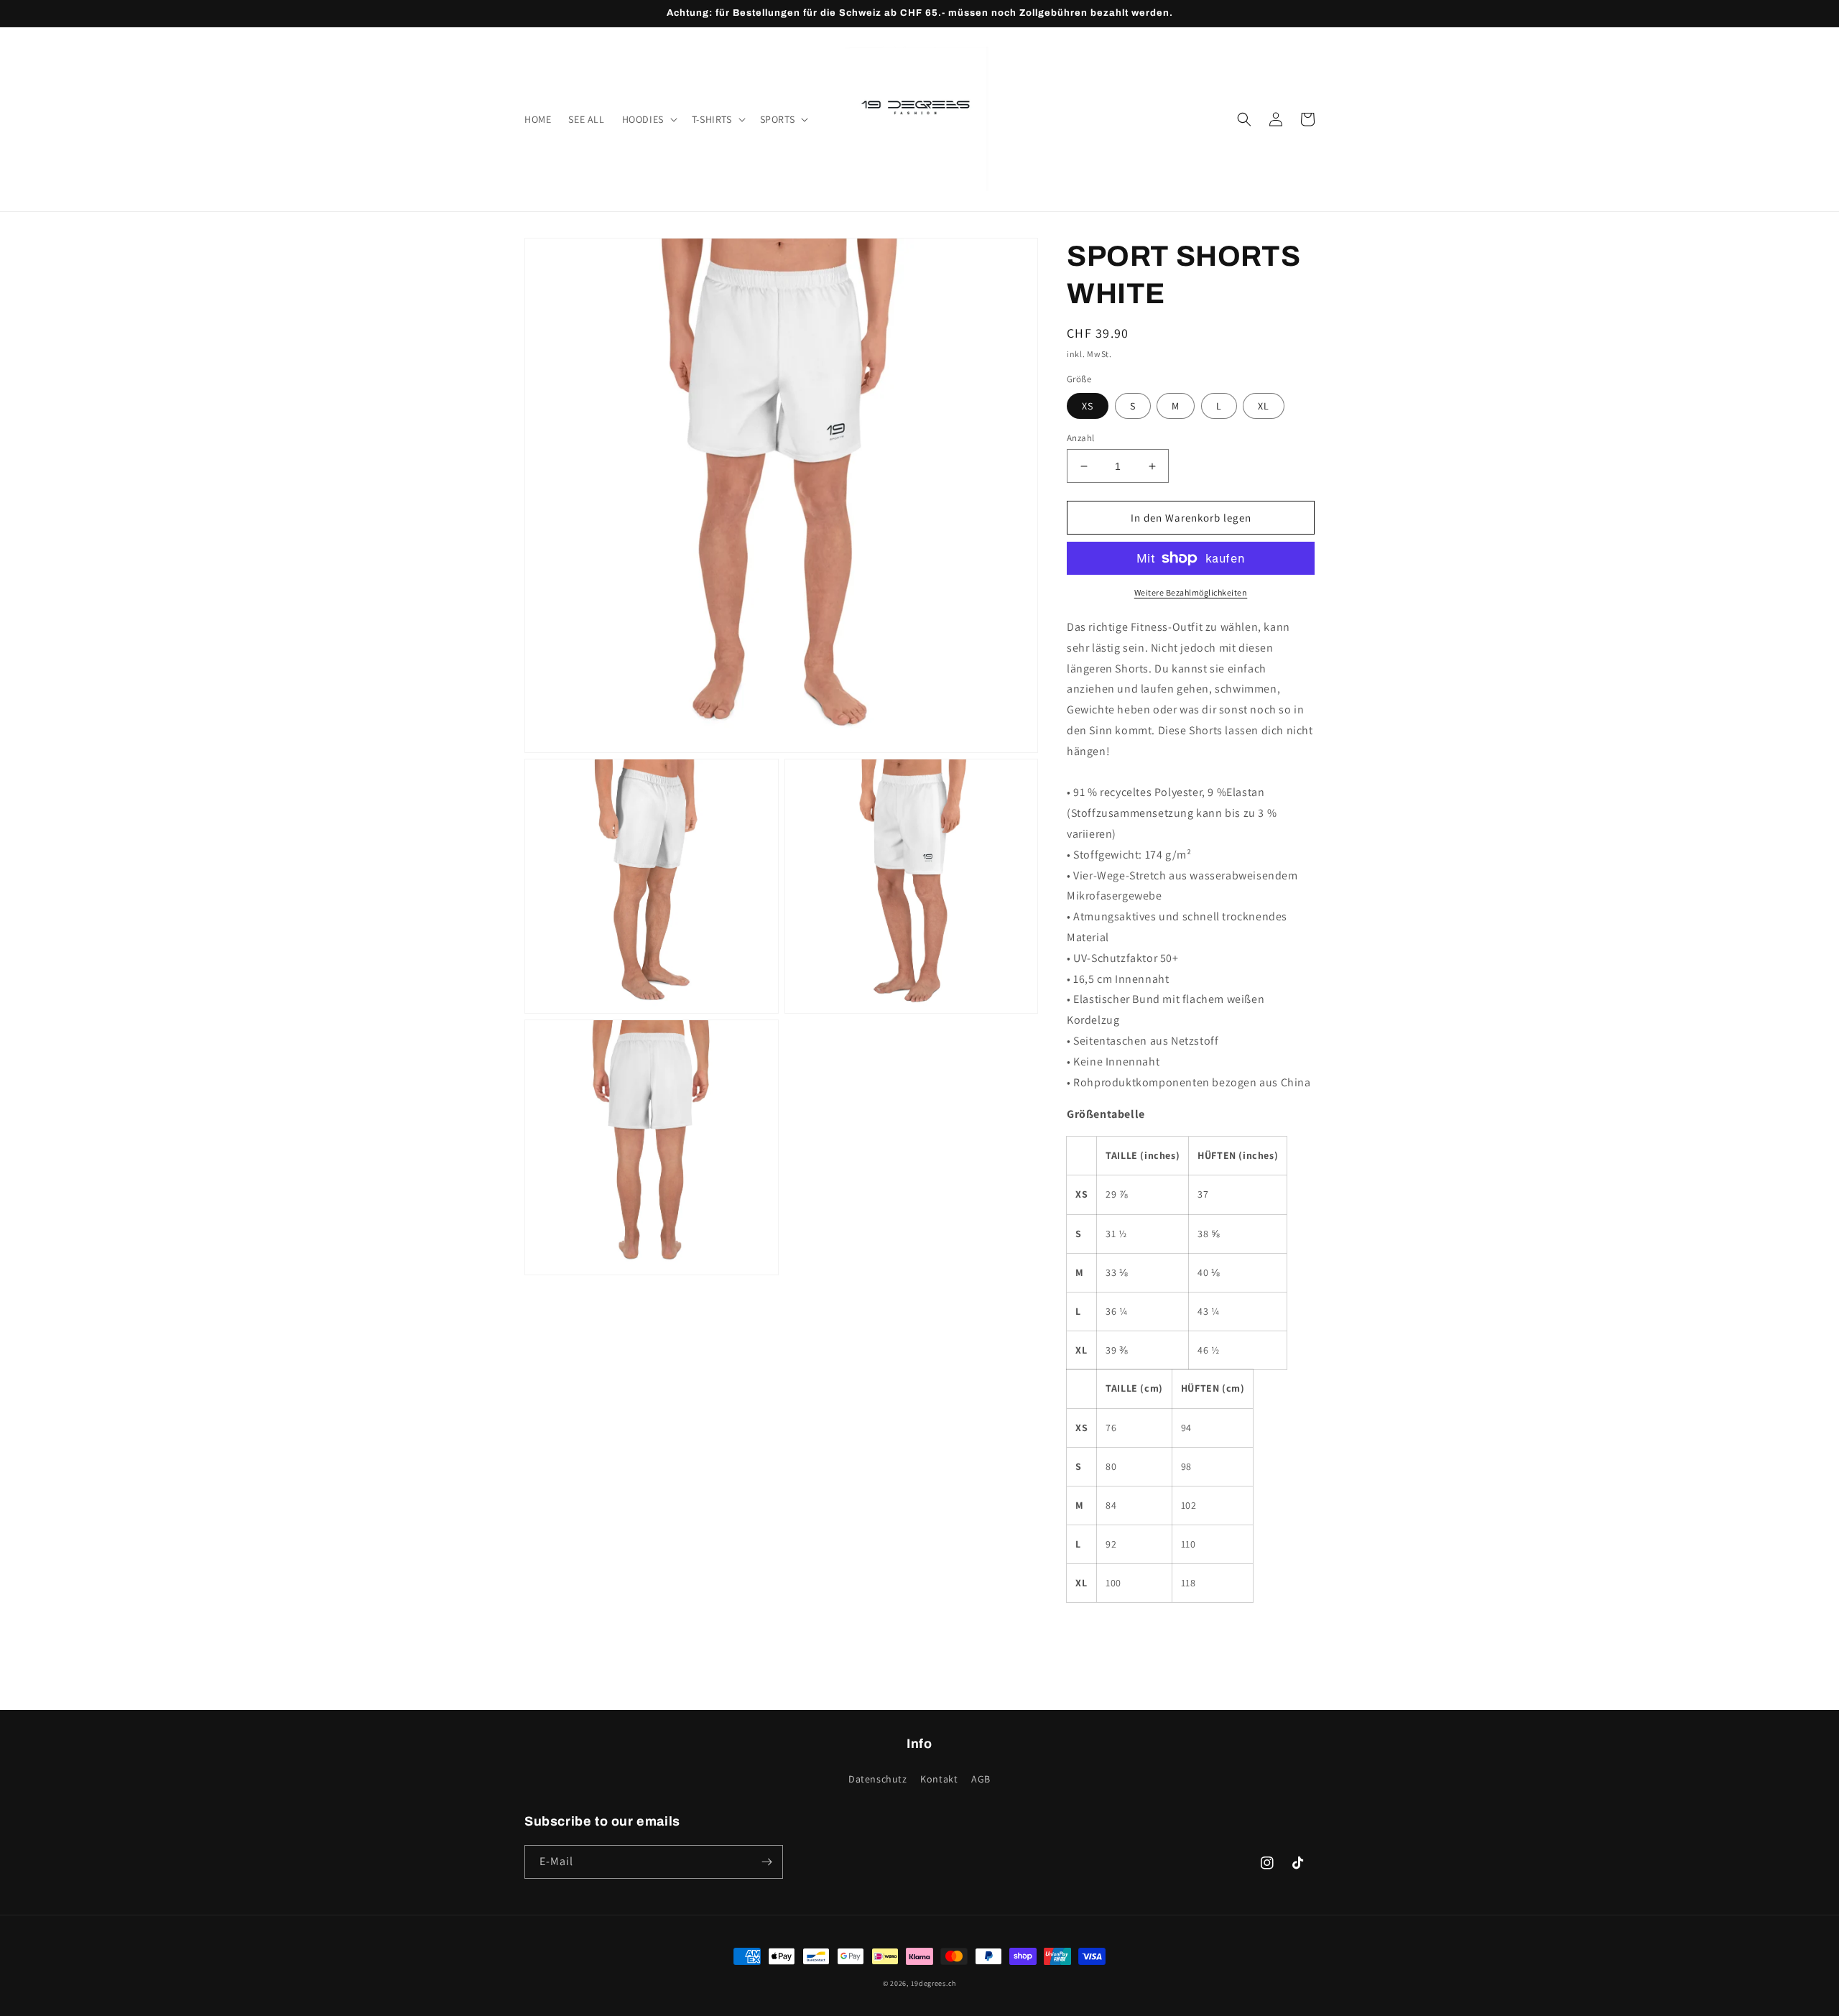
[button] (648, 119)
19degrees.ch (934, 1983)
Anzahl (1080, 438)
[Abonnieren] (766, 1862)
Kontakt (939, 1779)
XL (1264, 406)
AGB (981, 1779)
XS (1088, 406)
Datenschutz (878, 1779)
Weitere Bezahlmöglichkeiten (1191, 592)
